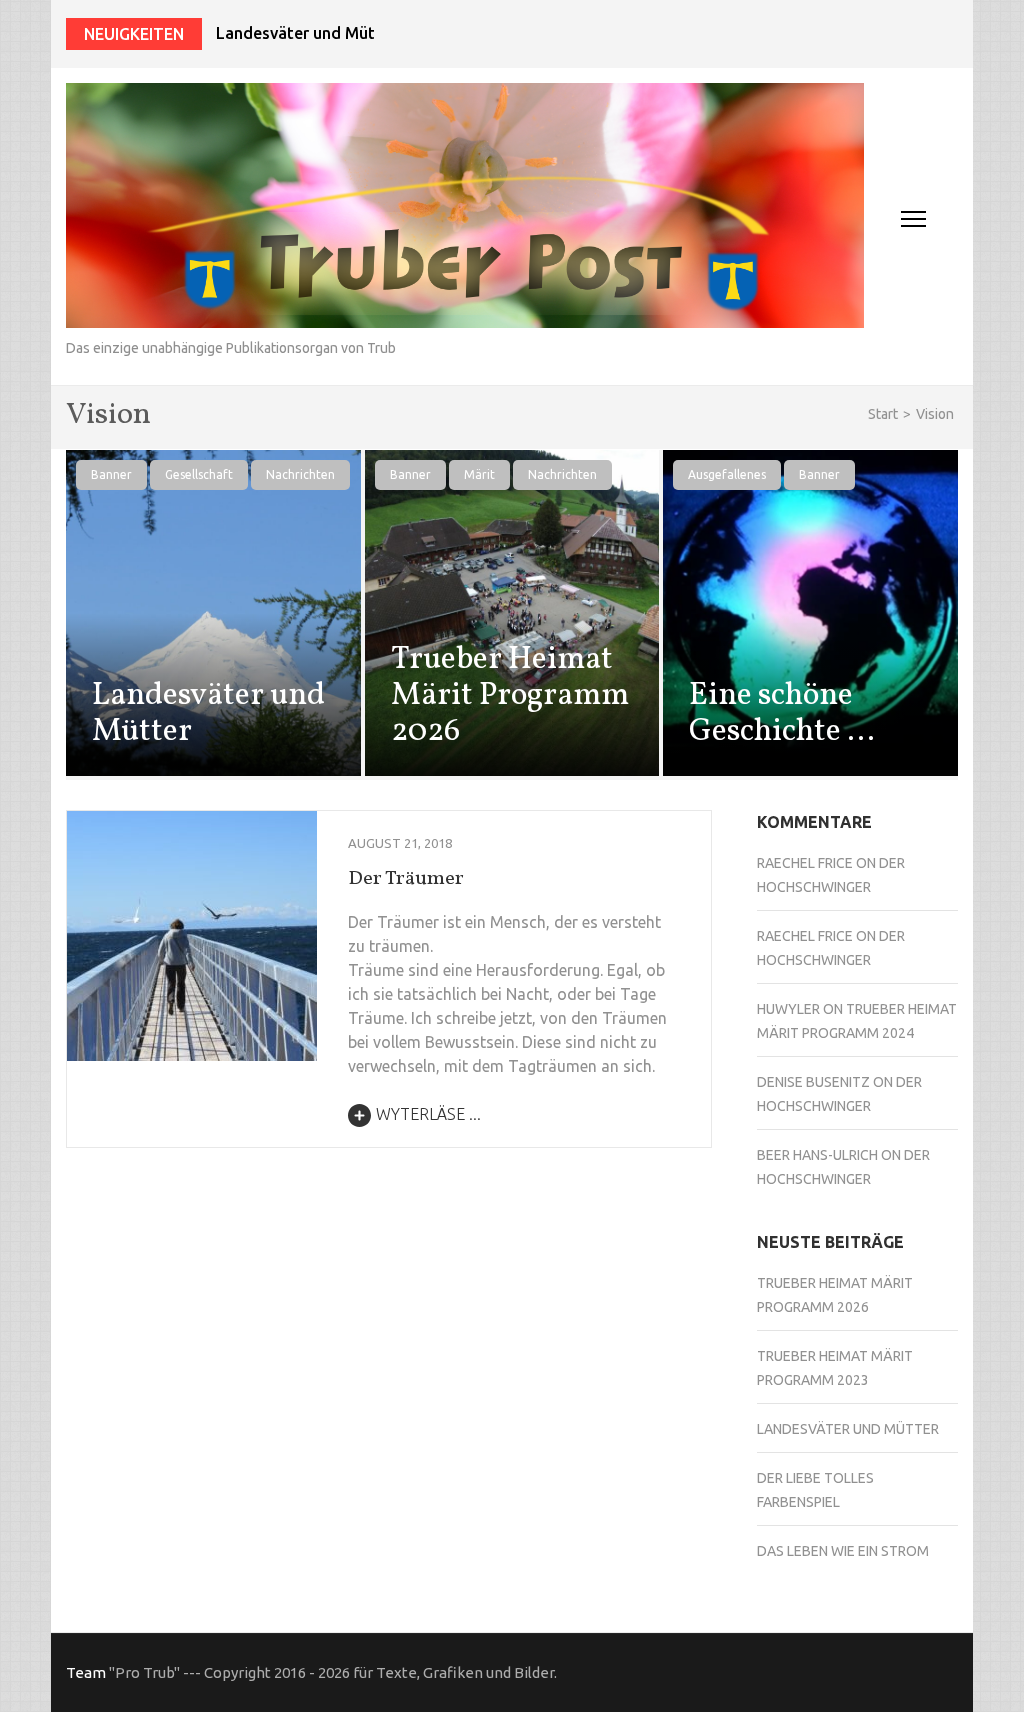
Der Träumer (406, 879)
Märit (479, 474)
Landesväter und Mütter (306, 33)
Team (86, 1672)
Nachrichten (300, 474)
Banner (111, 474)
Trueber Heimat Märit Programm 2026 (510, 696)
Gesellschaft (199, 474)
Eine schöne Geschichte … (782, 714)
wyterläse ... (428, 1114)
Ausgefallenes (727, 474)
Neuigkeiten (134, 34)
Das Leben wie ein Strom (843, 1551)
